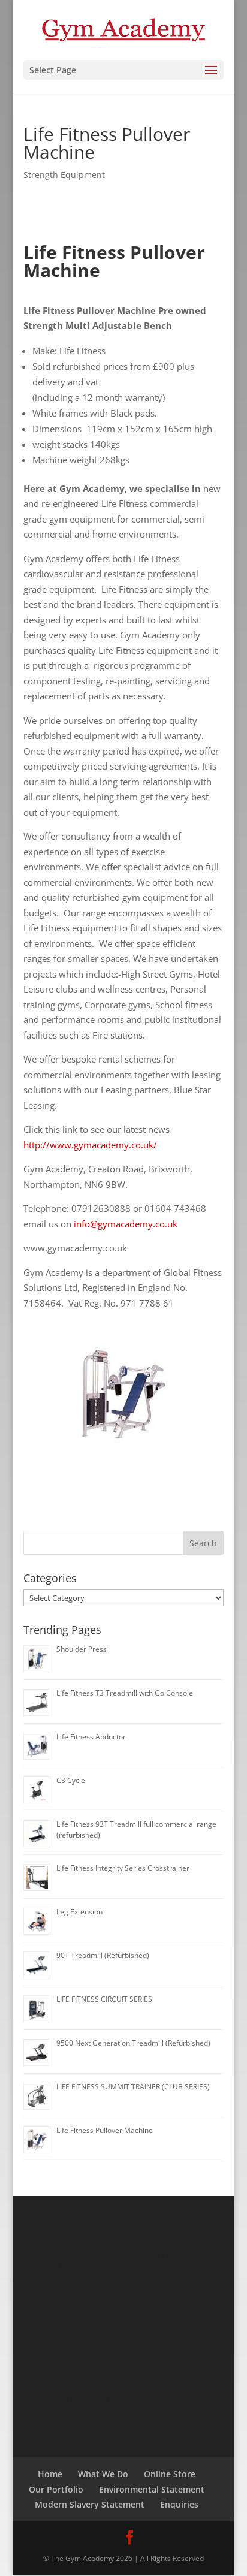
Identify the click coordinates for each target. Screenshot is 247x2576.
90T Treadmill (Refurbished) (103, 1955)
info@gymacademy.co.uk (126, 1224)
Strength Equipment (64, 175)
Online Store (170, 2474)
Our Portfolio (56, 2489)
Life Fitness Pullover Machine (105, 2130)
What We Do (103, 2474)
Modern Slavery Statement (90, 2504)
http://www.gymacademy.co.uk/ (90, 1145)
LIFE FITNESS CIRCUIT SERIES (104, 1999)
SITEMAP (126, 2398)
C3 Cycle (71, 1780)
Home (50, 2474)
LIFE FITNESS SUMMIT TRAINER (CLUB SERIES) (133, 2087)
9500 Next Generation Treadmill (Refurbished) (133, 2043)
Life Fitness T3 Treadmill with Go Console (125, 1693)
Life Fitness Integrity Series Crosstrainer (123, 1868)
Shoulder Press (82, 1649)
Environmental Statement (152, 2489)
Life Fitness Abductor (91, 1737)
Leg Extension (79, 1912)
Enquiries (179, 2504)
